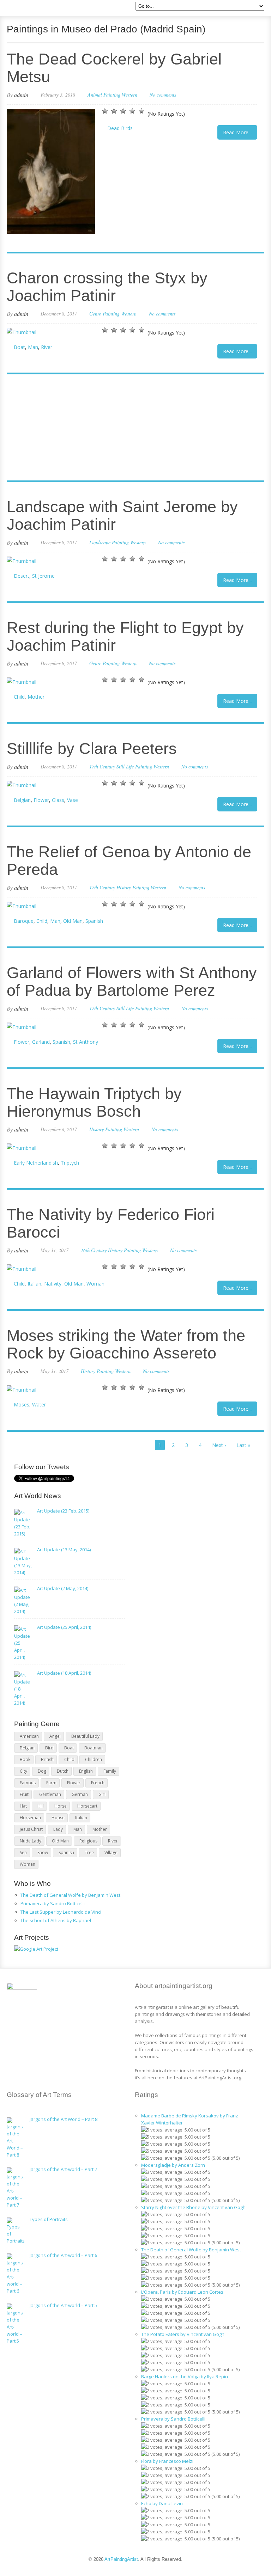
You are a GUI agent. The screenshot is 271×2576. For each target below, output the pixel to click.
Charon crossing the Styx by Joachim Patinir (107, 287)
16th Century (94, 1250)
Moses (22, 1404)
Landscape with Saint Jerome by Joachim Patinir (122, 516)
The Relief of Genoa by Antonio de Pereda (129, 861)
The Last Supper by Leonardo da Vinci (61, 1912)
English (86, 1771)
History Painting (133, 887)
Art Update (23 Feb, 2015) (63, 1511)
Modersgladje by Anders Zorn (173, 2165)
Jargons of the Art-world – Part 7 (63, 2169)
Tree (89, 1853)
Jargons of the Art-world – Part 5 (63, 2305)
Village (111, 1853)
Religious (88, 1841)
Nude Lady (31, 1841)
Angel (55, 1736)
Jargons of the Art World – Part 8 (64, 2119)
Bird (49, 1748)
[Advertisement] (132, 428)
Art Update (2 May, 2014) (63, 1588)
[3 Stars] (123, 111)
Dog (42, 1771)
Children (94, 1759)
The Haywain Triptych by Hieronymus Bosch (94, 1102)
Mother (36, 697)
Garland (41, 1042)
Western (130, 95)
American (29, 1736)
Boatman (94, 1748)
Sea (23, 1853)
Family (110, 1771)
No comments (163, 95)
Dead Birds (120, 128)
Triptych (70, 1163)
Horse (61, 1806)
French (98, 1783)
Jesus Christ (31, 1829)
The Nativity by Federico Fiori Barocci (111, 1223)
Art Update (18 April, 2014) (64, 1673)
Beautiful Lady (85, 1736)
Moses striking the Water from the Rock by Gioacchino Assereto (126, 1344)
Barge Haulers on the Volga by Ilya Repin (185, 2376)
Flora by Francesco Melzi (167, 2461)
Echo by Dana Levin (162, 2503)
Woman (95, 1284)
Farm (51, 1783)
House (58, 1818)
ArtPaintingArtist (34, 9)
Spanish (94, 921)
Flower (41, 800)
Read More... (237, 132)
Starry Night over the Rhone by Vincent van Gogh (193, 2207)
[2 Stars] (114, 111)
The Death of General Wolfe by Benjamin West (70, 1895)
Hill (41, 1806)
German (80, 1794)
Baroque (24, 921)
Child (19, 697)
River (47, 347)
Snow (43, 1853)
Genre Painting (104, 314)
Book (25, 1759)
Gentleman (50, 1794)
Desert (22, 576)
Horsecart (87, 1806)
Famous (28, 1783)
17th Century (102, 766)
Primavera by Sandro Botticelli (53, 1903)
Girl (102, 1794)
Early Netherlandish (36, 1163)
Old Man (73, 921)
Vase (73, 800)
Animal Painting (104, 95)
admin (21, 95)
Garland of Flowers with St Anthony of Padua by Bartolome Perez (132, 982)
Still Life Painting (134, 766)
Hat (23, 1806)
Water (39, 1404)
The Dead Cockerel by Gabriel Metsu (114, 68)
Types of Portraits (49, 2219)
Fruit (24, 1794)
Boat (19, 347)
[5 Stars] (141, 111)
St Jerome (43, 576)
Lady (58, 1829)
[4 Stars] (132, 111)
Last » (243, 1445)
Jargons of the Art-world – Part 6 (63, 2255)
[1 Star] (105, 111)
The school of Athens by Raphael (56, 1920)
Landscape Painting (109, 542)
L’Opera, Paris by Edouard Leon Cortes (182, 2292)
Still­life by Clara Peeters (92, 749)
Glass (58, 800)
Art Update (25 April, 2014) (64, 1627)
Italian (34, 1284)
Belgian (22, 800)
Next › (219, 1445)
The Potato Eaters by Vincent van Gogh (183, 2334)
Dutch (63, 1771)
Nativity (53, 1284)
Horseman (30, 1818)
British (47, 1759)
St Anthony (86, 1042)
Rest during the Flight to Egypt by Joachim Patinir (125, 636)
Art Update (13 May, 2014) (64, 1550)
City (23, 1771)
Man (33, 347)
